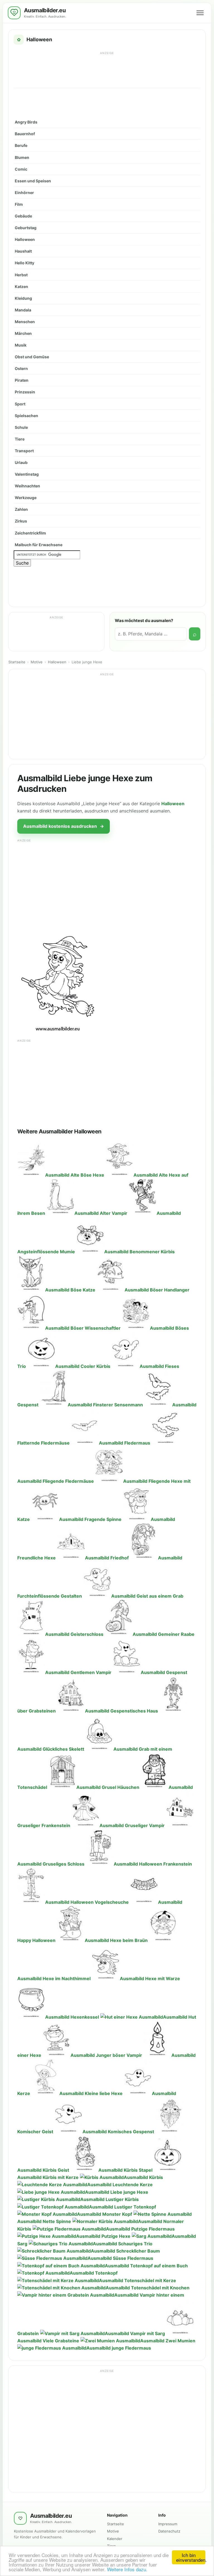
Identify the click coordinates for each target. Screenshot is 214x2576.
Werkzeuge (26, 498)
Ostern (21, 368)
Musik (21, 345)
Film (19, 204)
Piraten (22, 380)
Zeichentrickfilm (30, 533)
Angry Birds (26, 122)
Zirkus (21, 521)
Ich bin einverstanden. (191, 2557)
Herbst (21, 275)
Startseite (17, 662)
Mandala (23, 310)
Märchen (23, 333)
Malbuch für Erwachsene (39, 545)
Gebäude (23, 216)
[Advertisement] (107, 69)
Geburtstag (26, 228)
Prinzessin (25, 392)
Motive (37, 662)
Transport (24, 451)
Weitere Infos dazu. (127, 2569)
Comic (21, 169)
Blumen (22, 157)
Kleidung (23, 298)
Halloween (25, 239)
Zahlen (21, 509)
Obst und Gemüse (32, 357)
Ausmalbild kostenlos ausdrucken (64, 826)
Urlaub (21, 462)
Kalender (115, 2539)
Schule (21, 427)
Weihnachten (27, 486)
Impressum (168, 2524)
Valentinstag (27, 474)
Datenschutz (169, 2531)
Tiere (20, 439)
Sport (20, 404)
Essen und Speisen (33, 181)
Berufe (21, 145)
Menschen (25, 322)
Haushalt (23, 251)
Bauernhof (25, 134)
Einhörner (24, 193)
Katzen (21, 286)
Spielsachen (26, 416)
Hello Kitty (25, 263)
